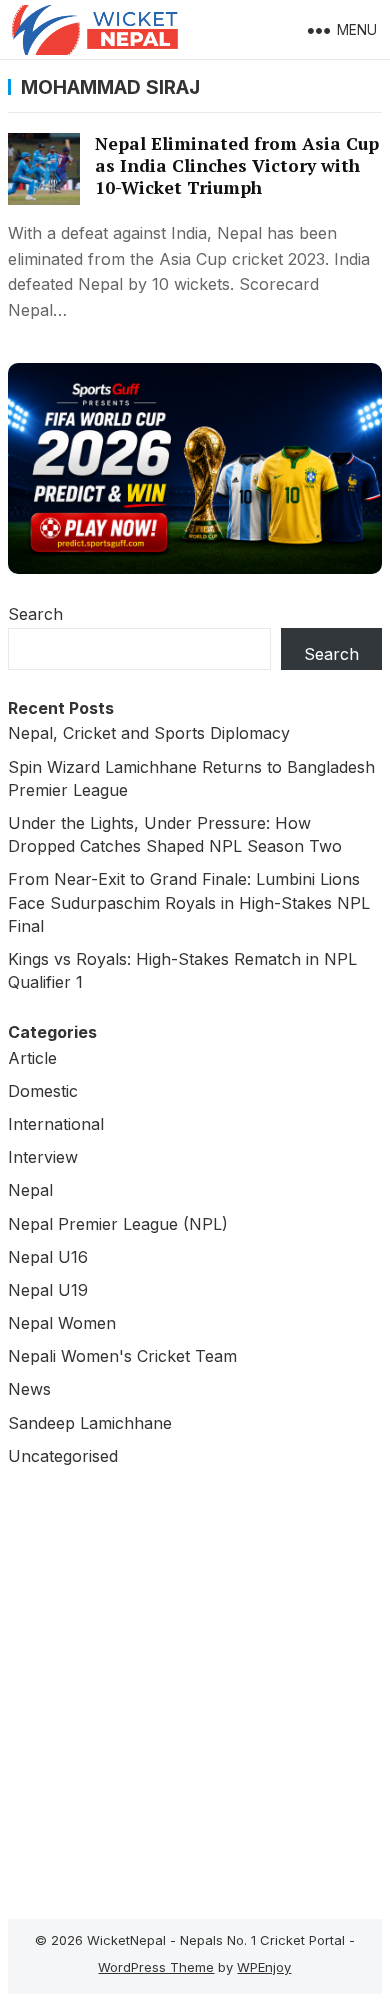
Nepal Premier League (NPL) (118, 1224)
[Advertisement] (195, 1688)
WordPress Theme (156, 1967)
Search (35, 614)
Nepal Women (62, 1323)
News (29, 1389)
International (56, 1124)
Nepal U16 (48, 1257)
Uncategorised (63, 1456)
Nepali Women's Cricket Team (122, 1356)
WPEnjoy (264, 1967)
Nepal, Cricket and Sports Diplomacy (149, 733)
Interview (43, 1157)
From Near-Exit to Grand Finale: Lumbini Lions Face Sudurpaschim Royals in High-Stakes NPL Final (189, 902)
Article (32, 1058)
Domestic (43, 1091)
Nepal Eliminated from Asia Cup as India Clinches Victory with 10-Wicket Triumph (237, 165)
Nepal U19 (48, 1290)
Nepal (30, 1190)
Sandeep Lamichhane (90, 1423)
